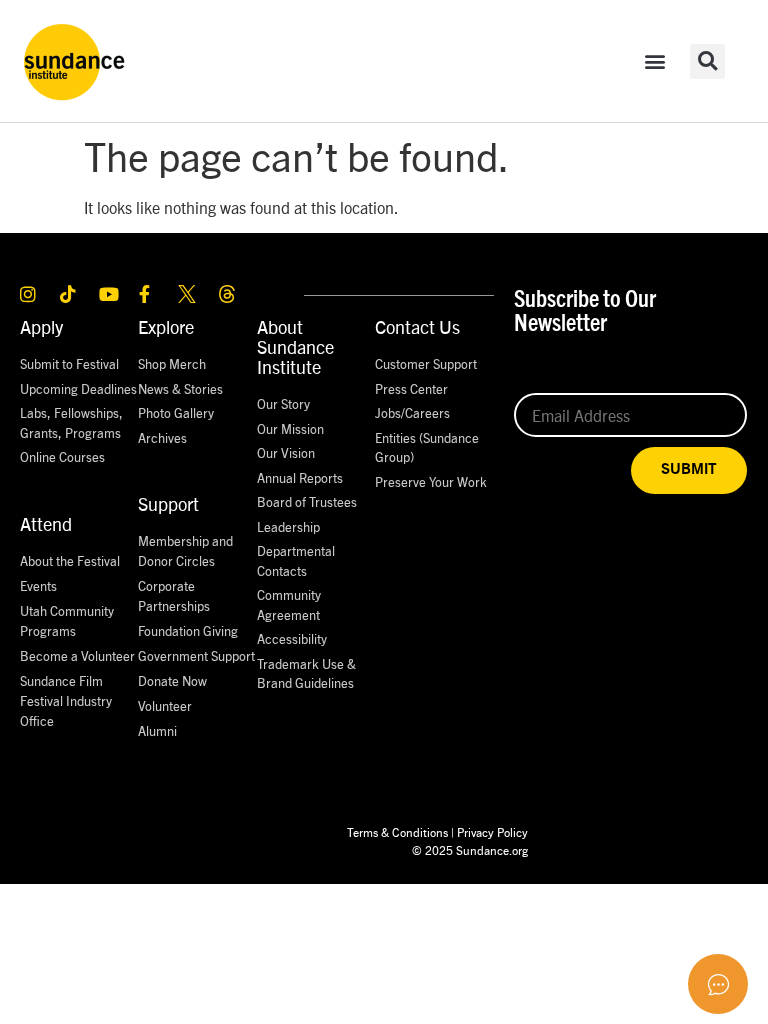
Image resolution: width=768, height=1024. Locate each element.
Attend (46, 523)
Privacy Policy (492, 831)
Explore (166, 326)
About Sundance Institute (295, 346)
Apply (41, 326)
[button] (655, 61)
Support (168, 503)
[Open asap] (718, 984)
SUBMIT (689, 469)
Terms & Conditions (397, 831)
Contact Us (417, 326)
